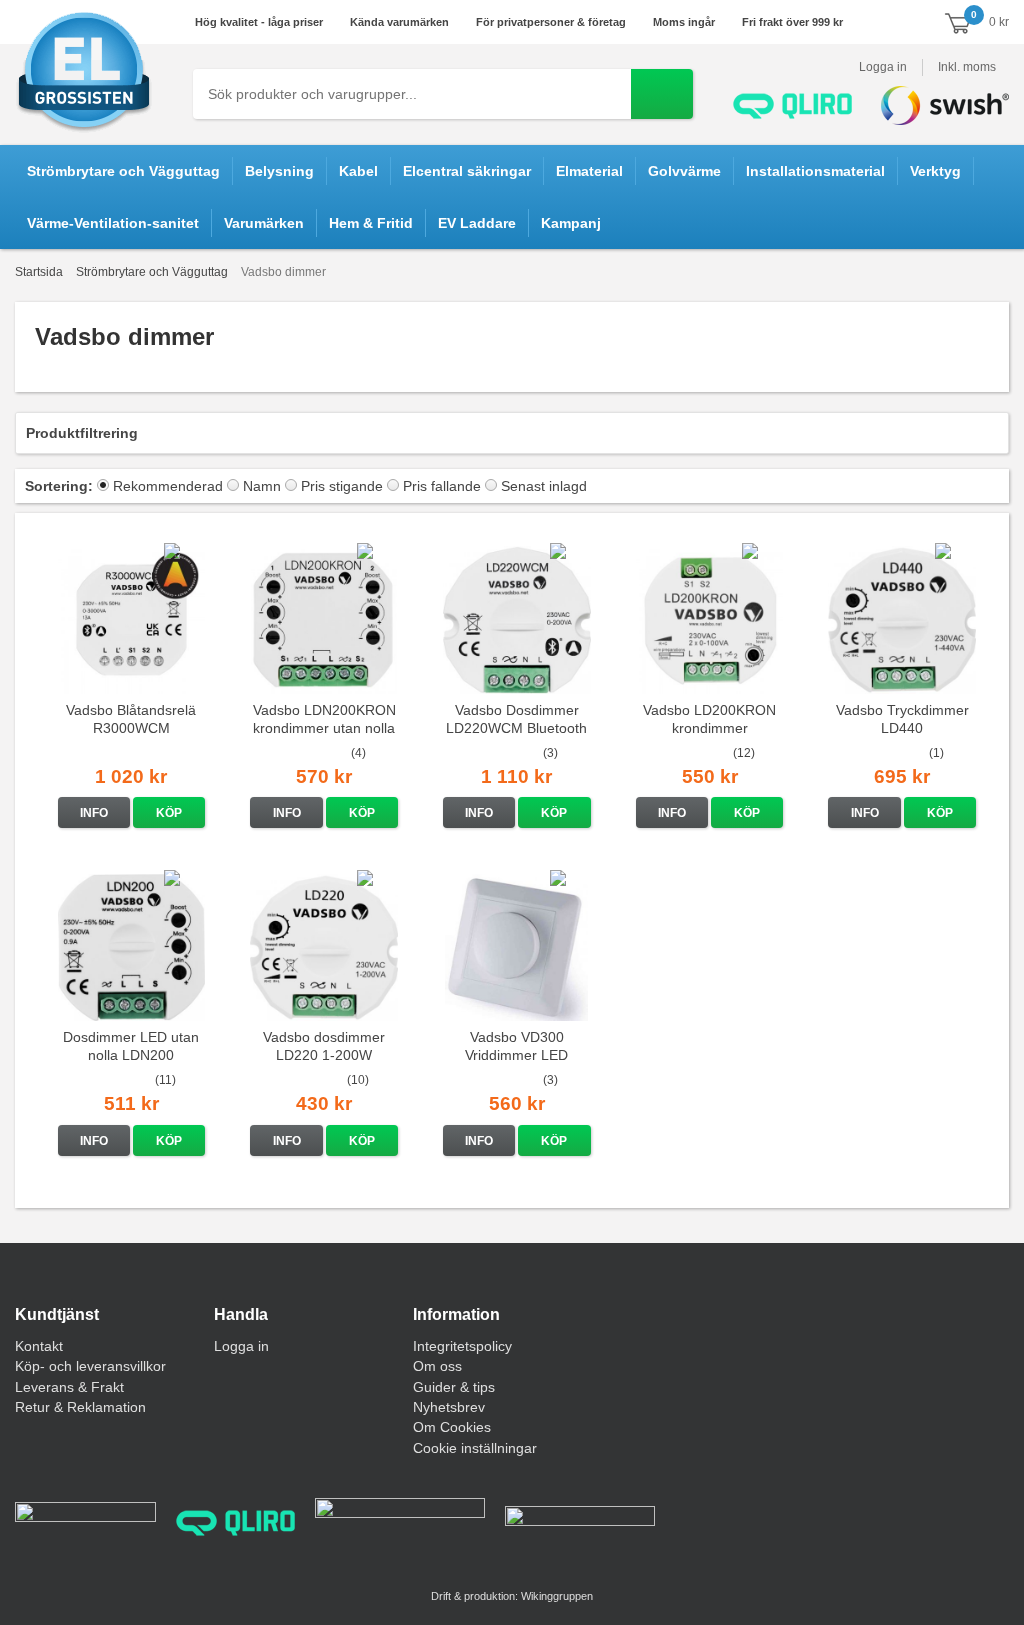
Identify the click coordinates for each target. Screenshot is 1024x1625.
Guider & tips (454, 1387)
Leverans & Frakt (69, 1387)
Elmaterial (589, 171)
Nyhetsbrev (449, 1407)
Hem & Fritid (371, 223)
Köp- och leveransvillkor (90, 1366)
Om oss (437, 1366)
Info (94, 813)
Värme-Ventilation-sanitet (113, 223)
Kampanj (571, 223)
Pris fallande (442, 486)
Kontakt (39, 1346)
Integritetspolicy (462, 1346)
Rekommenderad (168, 486)
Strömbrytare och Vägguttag (123, 171)
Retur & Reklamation (80, 1407)
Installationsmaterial (815, 171)
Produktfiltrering (82, 433)
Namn (262, 486)
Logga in (883, 67)
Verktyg (935, 171)
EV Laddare (477, 223)
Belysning (279, 171)
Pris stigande (342, 486)
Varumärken (264, 223)
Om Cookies (452, 1427)
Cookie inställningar (475, 1448)
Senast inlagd (544, 486)
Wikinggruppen (557, 1596)
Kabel (358, 171)
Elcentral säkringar (467, 171)
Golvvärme (684, 171)
